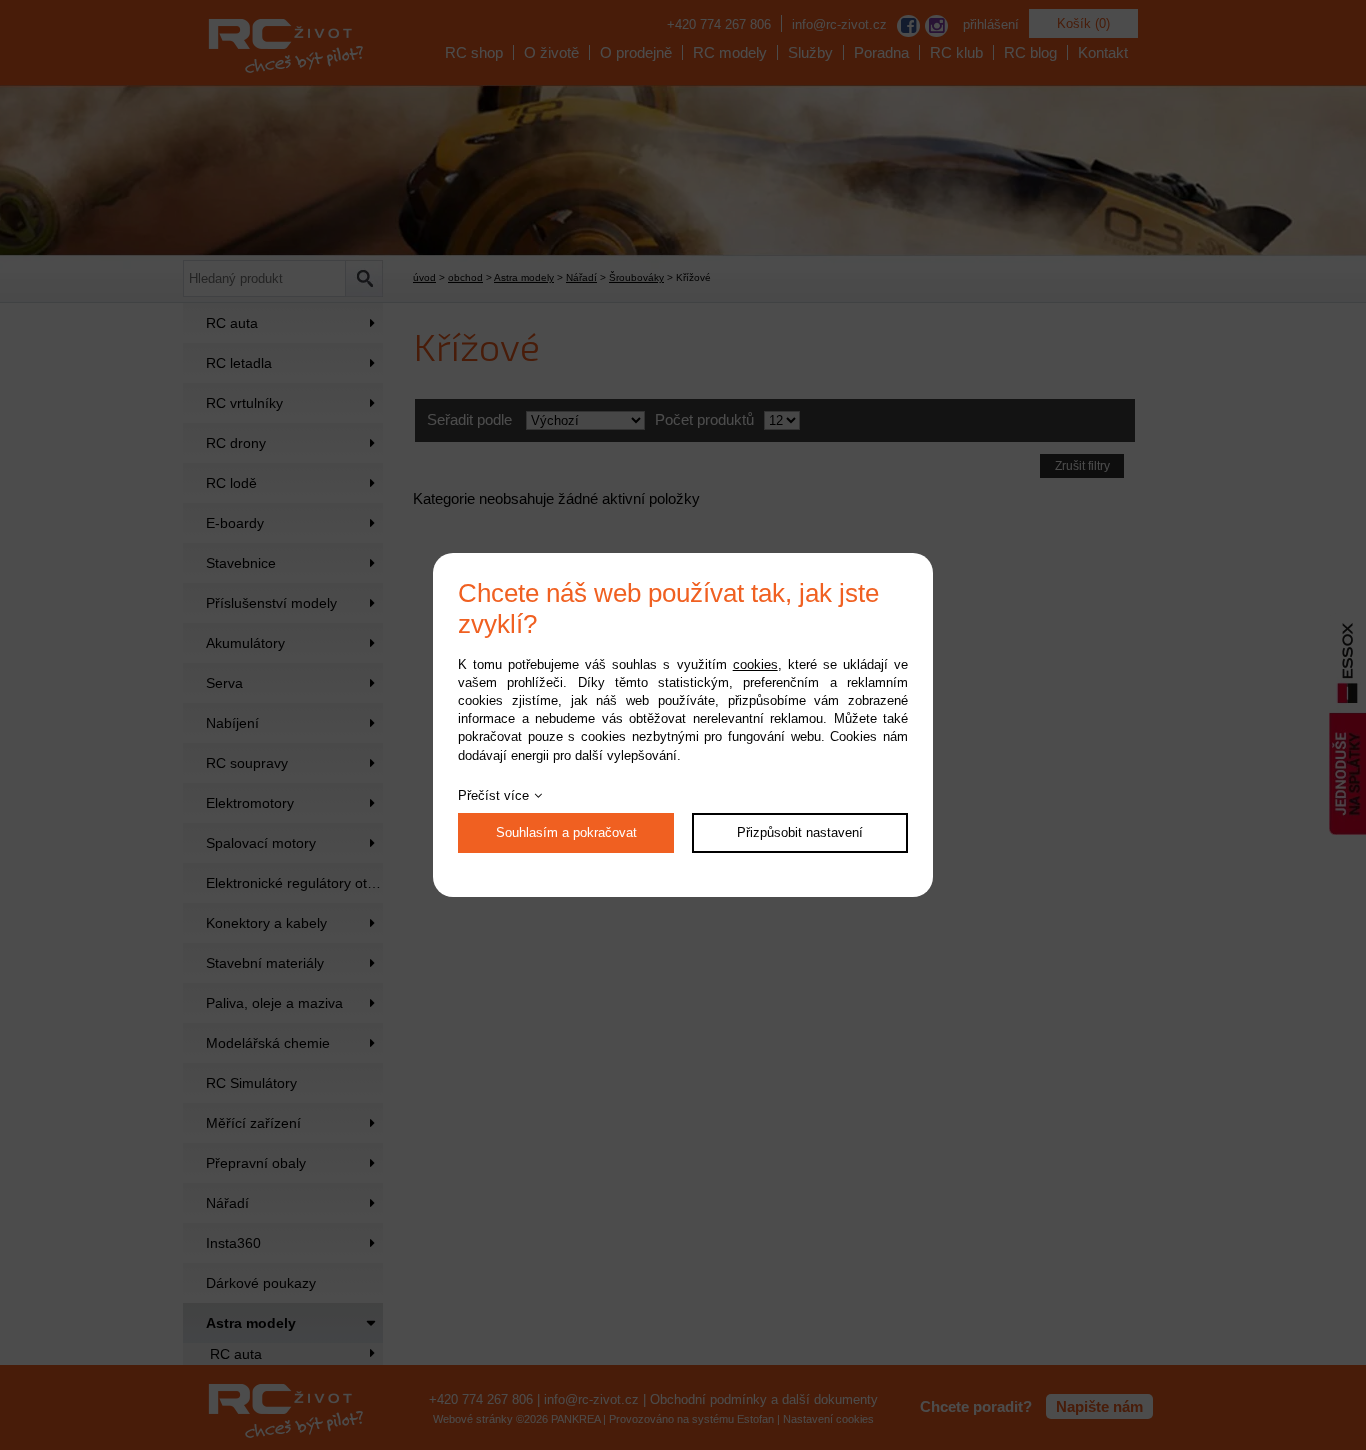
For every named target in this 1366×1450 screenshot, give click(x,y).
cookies (755, 664)
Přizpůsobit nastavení (800, 832)
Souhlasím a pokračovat (566, 832)
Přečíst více (493, 795)
